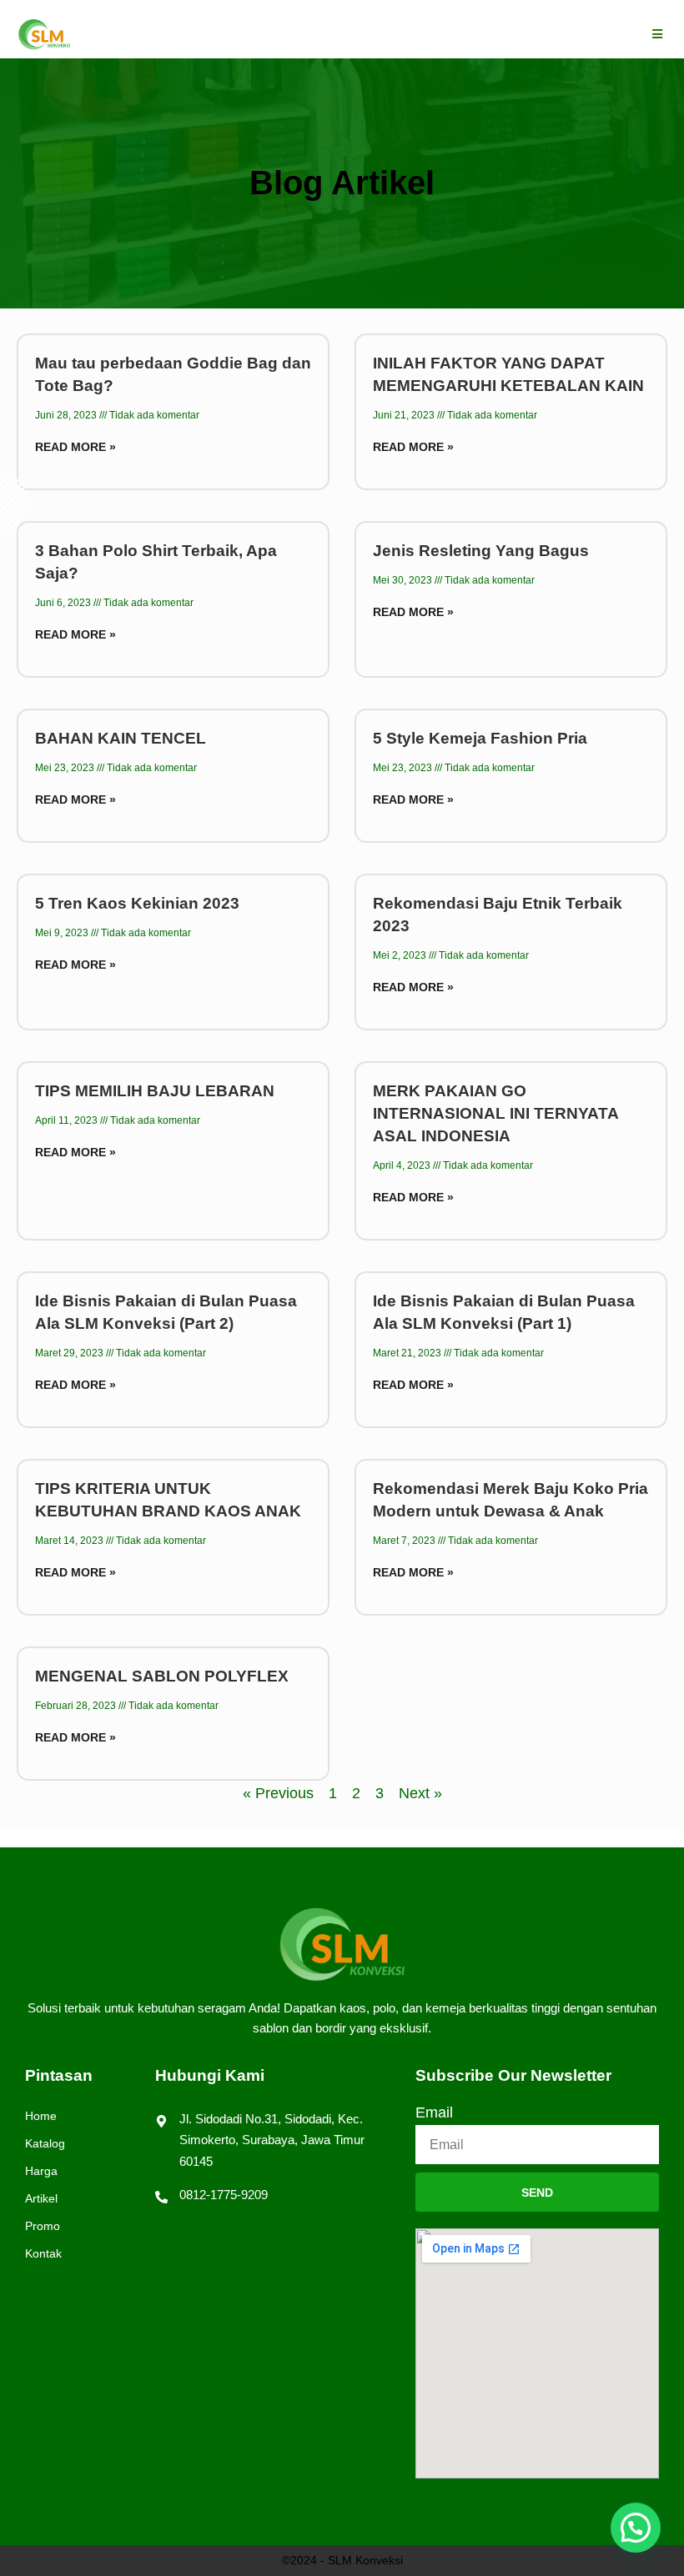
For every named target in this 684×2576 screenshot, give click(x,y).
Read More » (75, 447)
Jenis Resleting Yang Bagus (481, 551)
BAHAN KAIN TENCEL (121, 738)
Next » (420, 1793)
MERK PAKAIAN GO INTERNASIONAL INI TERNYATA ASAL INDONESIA (495, 1113)
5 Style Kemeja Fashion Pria (480, 738)
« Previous (278, 1793)
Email (434, 2112)
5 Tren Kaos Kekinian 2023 (137, 903)
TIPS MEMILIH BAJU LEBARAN (155, 1091)
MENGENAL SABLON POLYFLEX (162, 1676)
